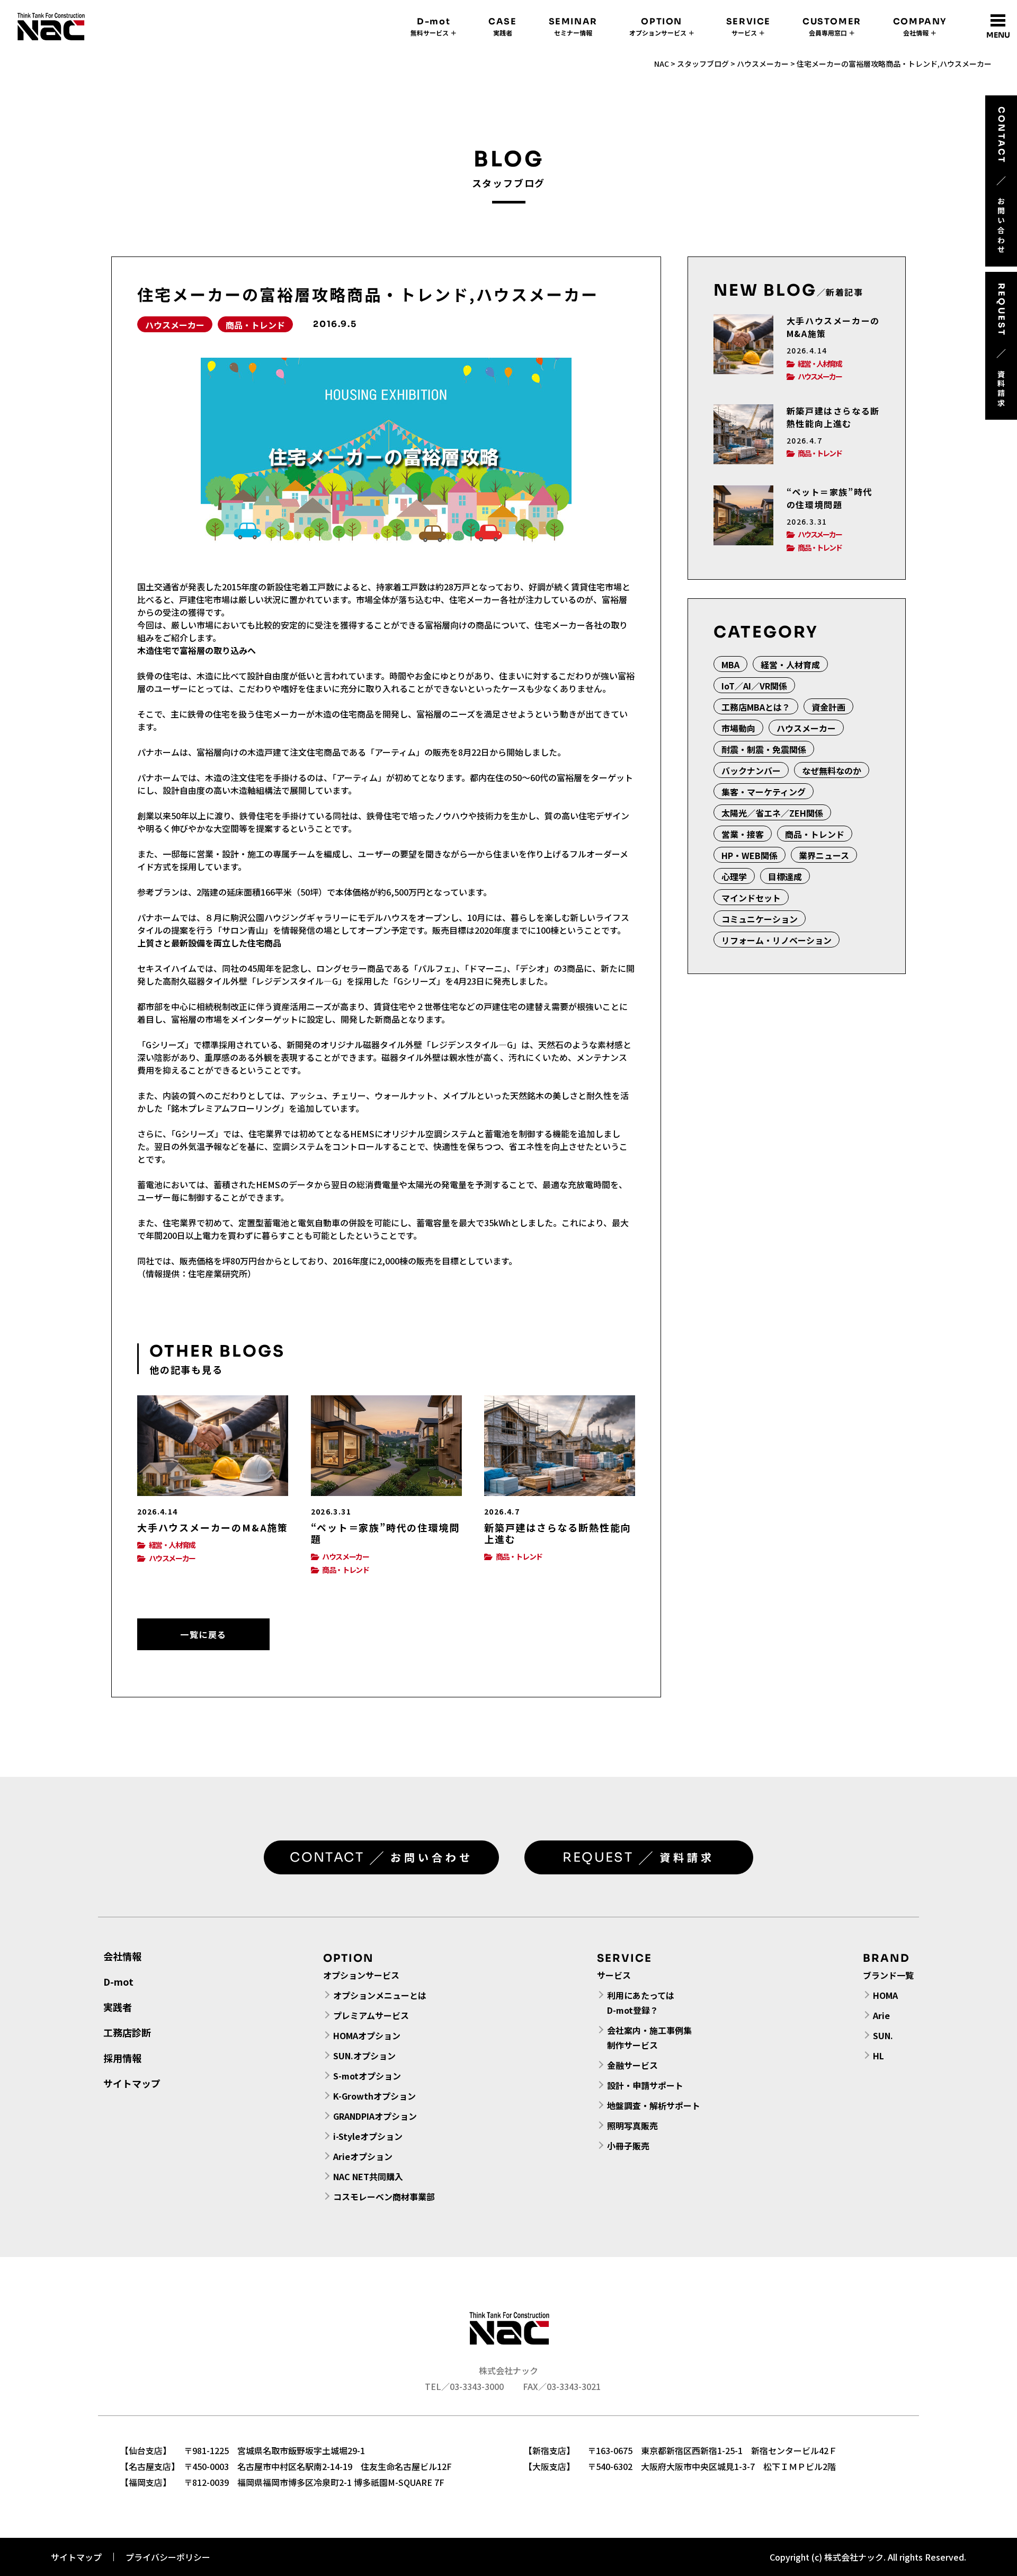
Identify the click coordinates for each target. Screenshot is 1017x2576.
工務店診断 (127, 2032)
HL (878, 2056)
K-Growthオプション (374, 2096)
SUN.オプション (364, 2056)
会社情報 (122, 1956)
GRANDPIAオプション (375, 2116)
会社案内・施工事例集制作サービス (649, 2038)
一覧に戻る (203, 1634)
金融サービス (632, 2065)
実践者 (118, 2007)
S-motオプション (367, 2076)
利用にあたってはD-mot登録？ (641, 2003)
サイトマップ (132, 2083)
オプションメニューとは (380, 1995)
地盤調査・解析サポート (654, 2105)
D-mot (118, 1981)
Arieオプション (363, 2156)
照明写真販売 (632, 2126)
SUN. (883, 2035)
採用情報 (122, 2058)
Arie (881, 2015)
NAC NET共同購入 (368, 2176)
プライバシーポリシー (168, 2557)
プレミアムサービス (371, 2015)
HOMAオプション (367, 2035)
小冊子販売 (628, 2146)
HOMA (885, 1995)
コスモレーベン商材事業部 (384, 2197)
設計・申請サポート (645, 2085)
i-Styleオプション (368, 2136)
